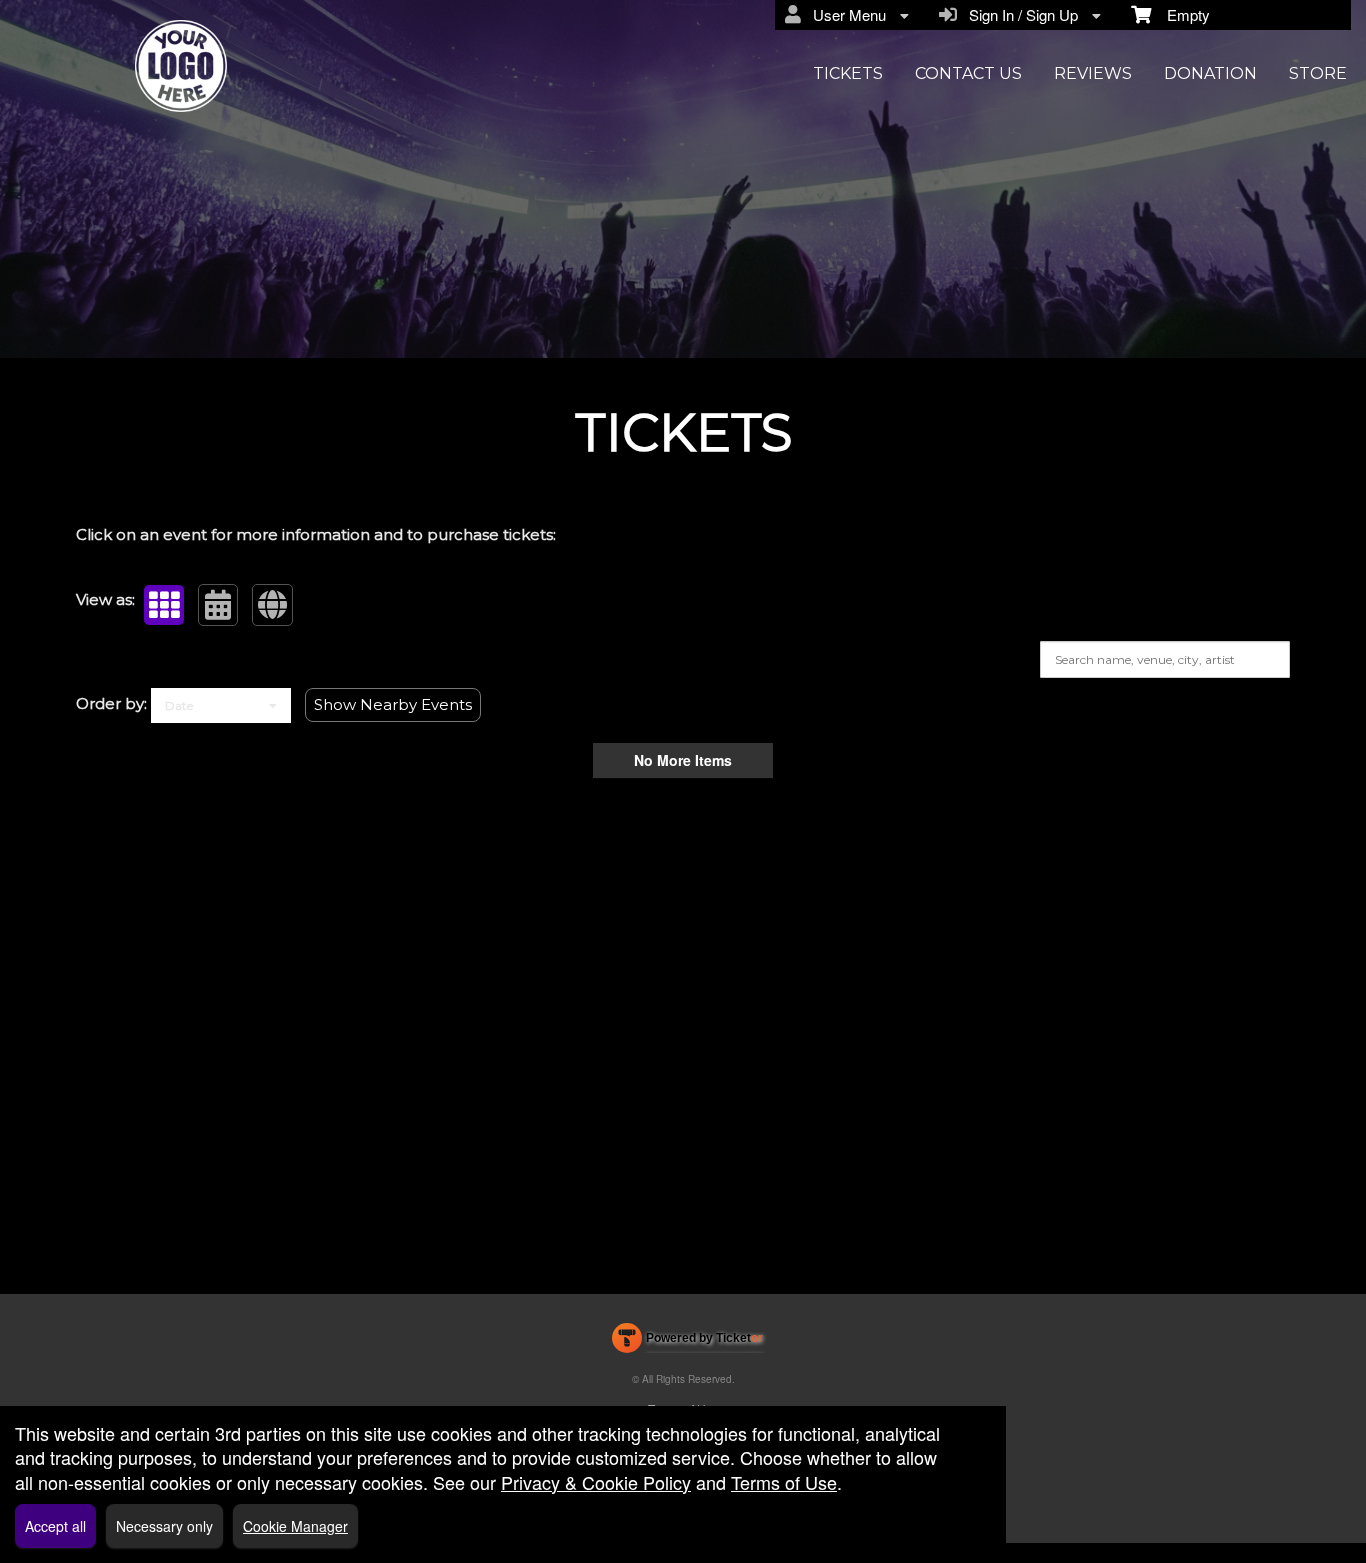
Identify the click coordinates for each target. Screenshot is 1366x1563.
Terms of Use (784, 1482)
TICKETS (848, 73)
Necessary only (164, 1526)
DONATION (1210, 73)
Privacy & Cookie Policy (596, 1482)
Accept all (55, 1526)
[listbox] (221, 705)
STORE (1318, 73)
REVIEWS (1093, 73)
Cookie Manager (295, 1526)
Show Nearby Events (393, 704)
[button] (164, 605)
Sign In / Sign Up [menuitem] (1019, 14)
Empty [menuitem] (1180, 14)
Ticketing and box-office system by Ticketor (687, 1342)
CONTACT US (968, 73)
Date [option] (179, 705)
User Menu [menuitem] (845, 14)
